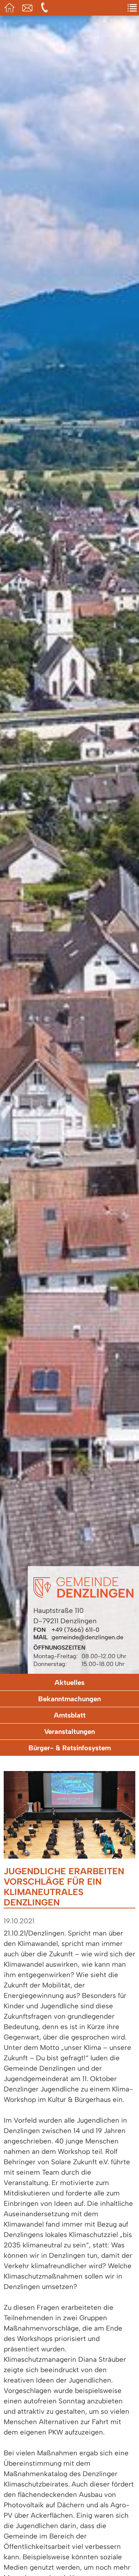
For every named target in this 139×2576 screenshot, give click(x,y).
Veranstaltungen (69, 1732)
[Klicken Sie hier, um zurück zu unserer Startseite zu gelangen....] (83, 1596)
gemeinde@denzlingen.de (87, 1637)
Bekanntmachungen (69, 1699)
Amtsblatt (70, 1715)
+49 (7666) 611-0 (75, 1630)
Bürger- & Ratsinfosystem (70, 1748)
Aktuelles (69, 1682)
